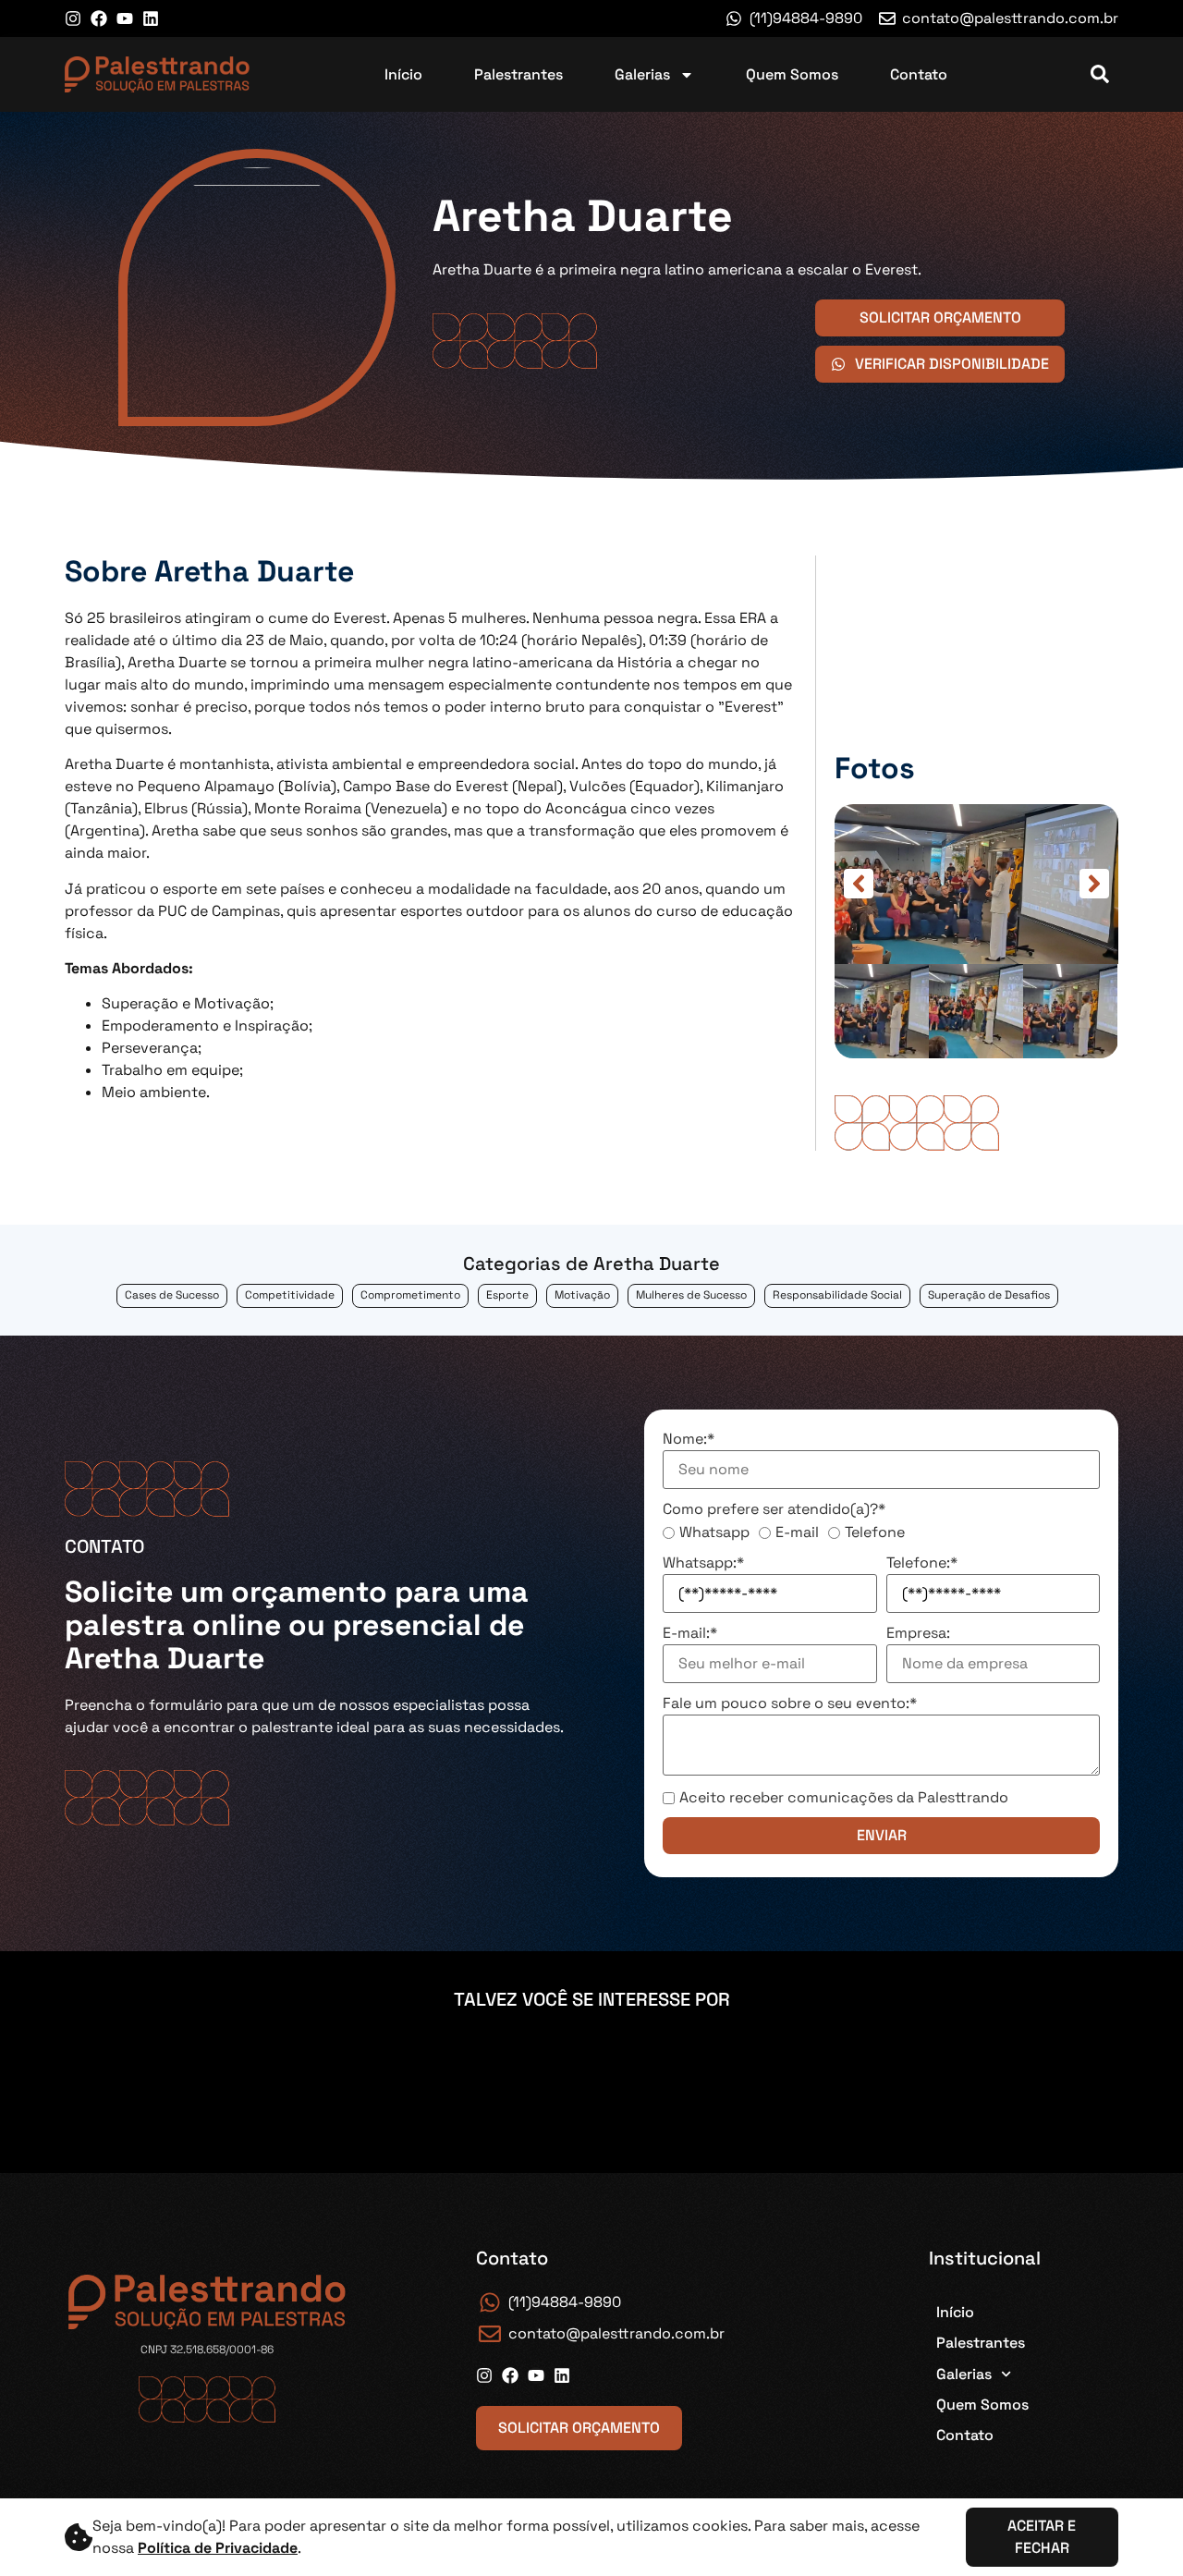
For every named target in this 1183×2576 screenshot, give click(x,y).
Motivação (582, 1295)
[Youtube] (125, 18)
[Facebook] (99, 18)
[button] (859, 884)
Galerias (642, 74)
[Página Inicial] (157, 74)
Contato (919, 74)
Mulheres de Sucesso (691, 1295)
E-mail (797, 1532)
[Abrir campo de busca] (1100, 74)
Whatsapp (714, 1532)
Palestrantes (518, 74)
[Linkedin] (151, 18)
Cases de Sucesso (172, 1295)
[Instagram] (73, 18)
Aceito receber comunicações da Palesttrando (844, 1798)
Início (403, 74)
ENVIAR (882, 1835)
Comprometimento (410, 1295)
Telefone (875, 1532)
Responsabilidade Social (837, 1295)
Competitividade (290, 1295)
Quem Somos (792, 74)
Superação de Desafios (989, 1295)
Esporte (507, 1295)
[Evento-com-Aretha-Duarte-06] (976, 884)
